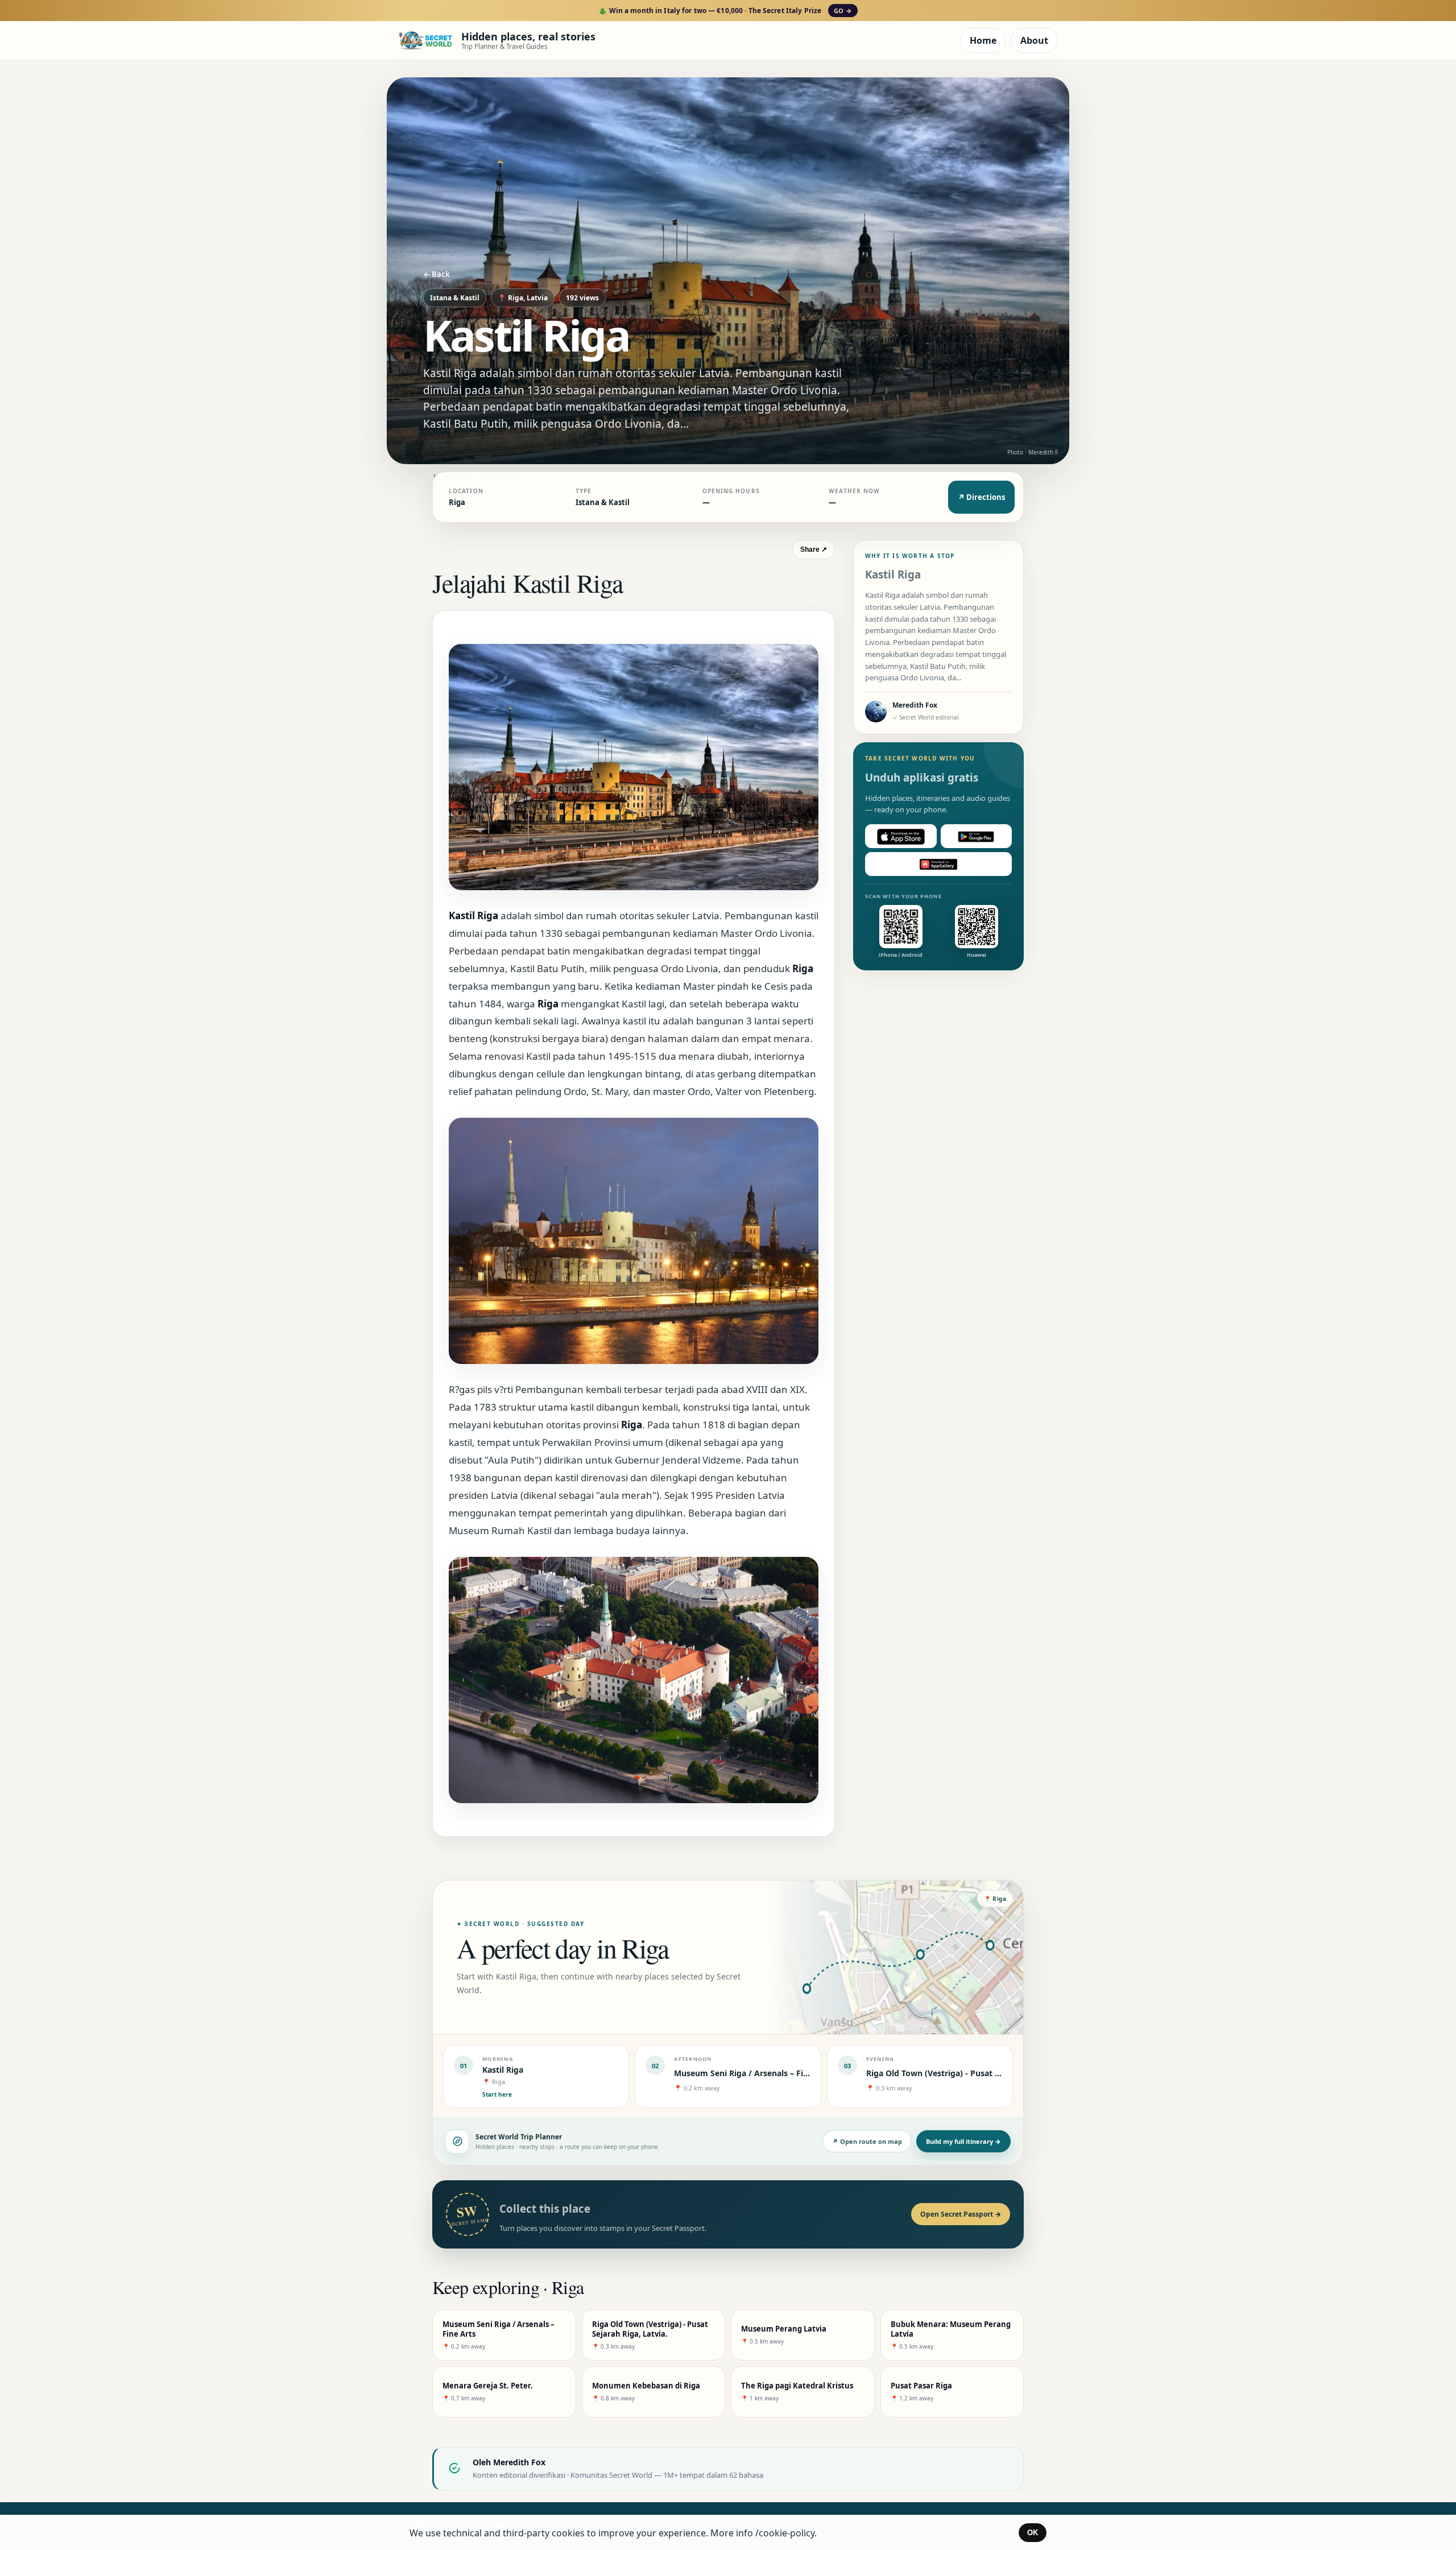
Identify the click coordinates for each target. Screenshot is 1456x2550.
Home (983, 40)
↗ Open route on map (867, 2141)
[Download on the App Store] (901, 837)
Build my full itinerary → (963, 2141)
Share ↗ (814, 549)
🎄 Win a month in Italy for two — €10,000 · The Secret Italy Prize (725, 11)
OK (1033, 2533)
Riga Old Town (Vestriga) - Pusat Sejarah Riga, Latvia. (970, 2073)
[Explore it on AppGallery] (938, 865)
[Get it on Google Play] (977, 837)
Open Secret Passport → (961, 2214)
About (1034, 40)
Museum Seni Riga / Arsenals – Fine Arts (753, 2073)
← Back (437, 274)
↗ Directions (981, 497)
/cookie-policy (785, 2533)
